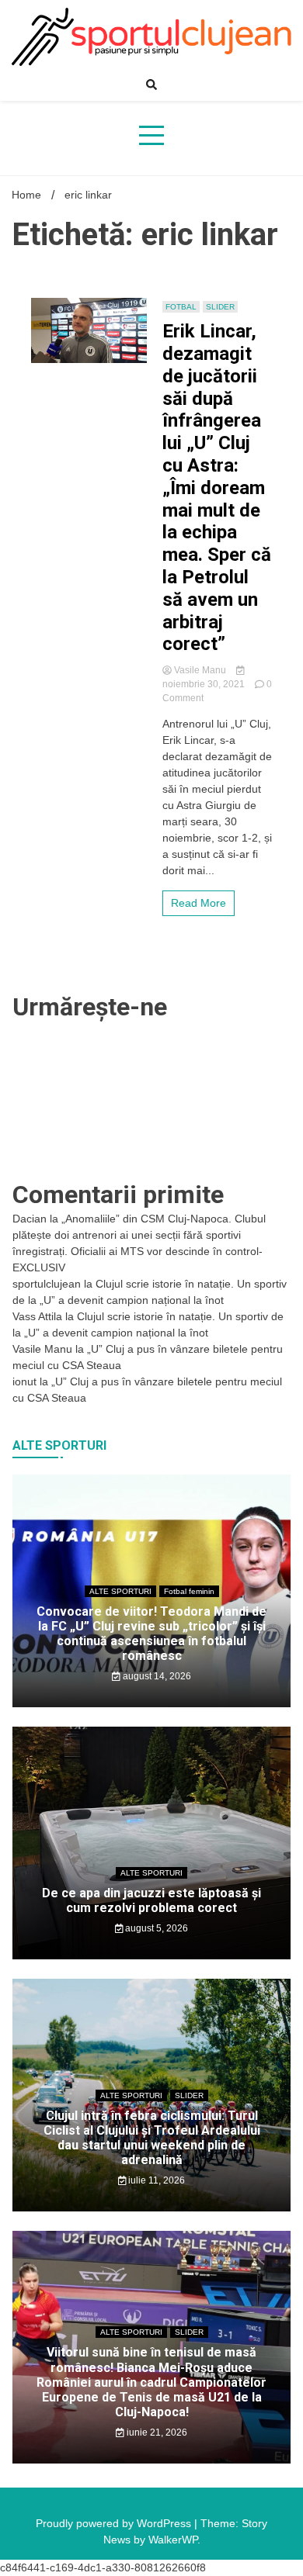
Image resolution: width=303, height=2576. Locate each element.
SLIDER (220, 307)
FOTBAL (181, 307)
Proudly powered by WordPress (115, 2523)
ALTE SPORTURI (120, 1591)
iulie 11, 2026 (155, 2180)
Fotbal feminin (189, 1591)
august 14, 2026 (156, 1676)
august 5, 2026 (155, 1928)
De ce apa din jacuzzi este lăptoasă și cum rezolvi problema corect (151, 1900)
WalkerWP (173, 2540)
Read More (199, 903)
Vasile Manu (200, 670)
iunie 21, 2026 (156, 2433)
